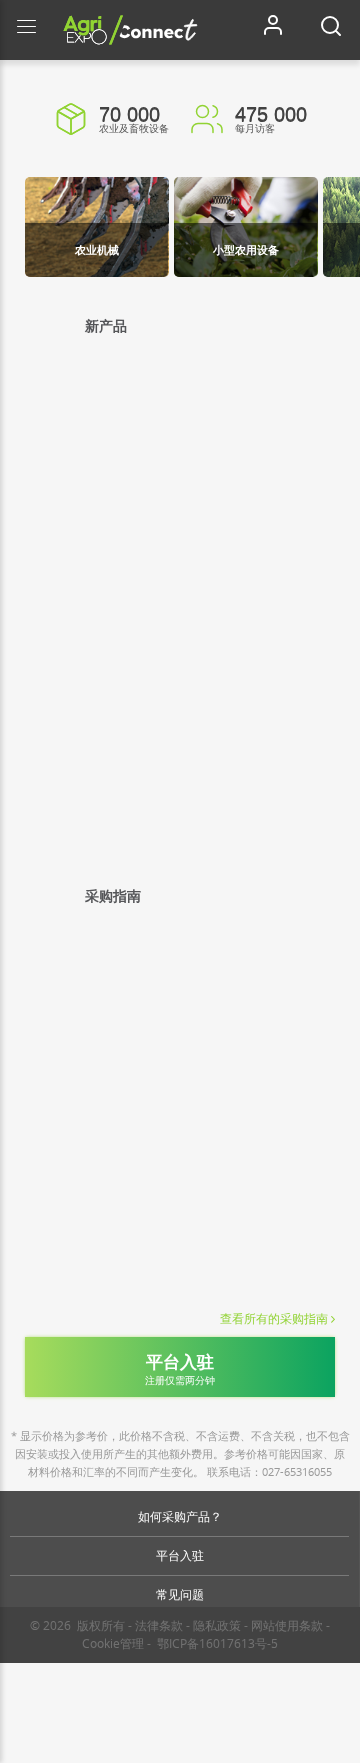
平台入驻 (180, 1555)
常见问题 (180, 1594)
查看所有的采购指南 (274, 1319)
